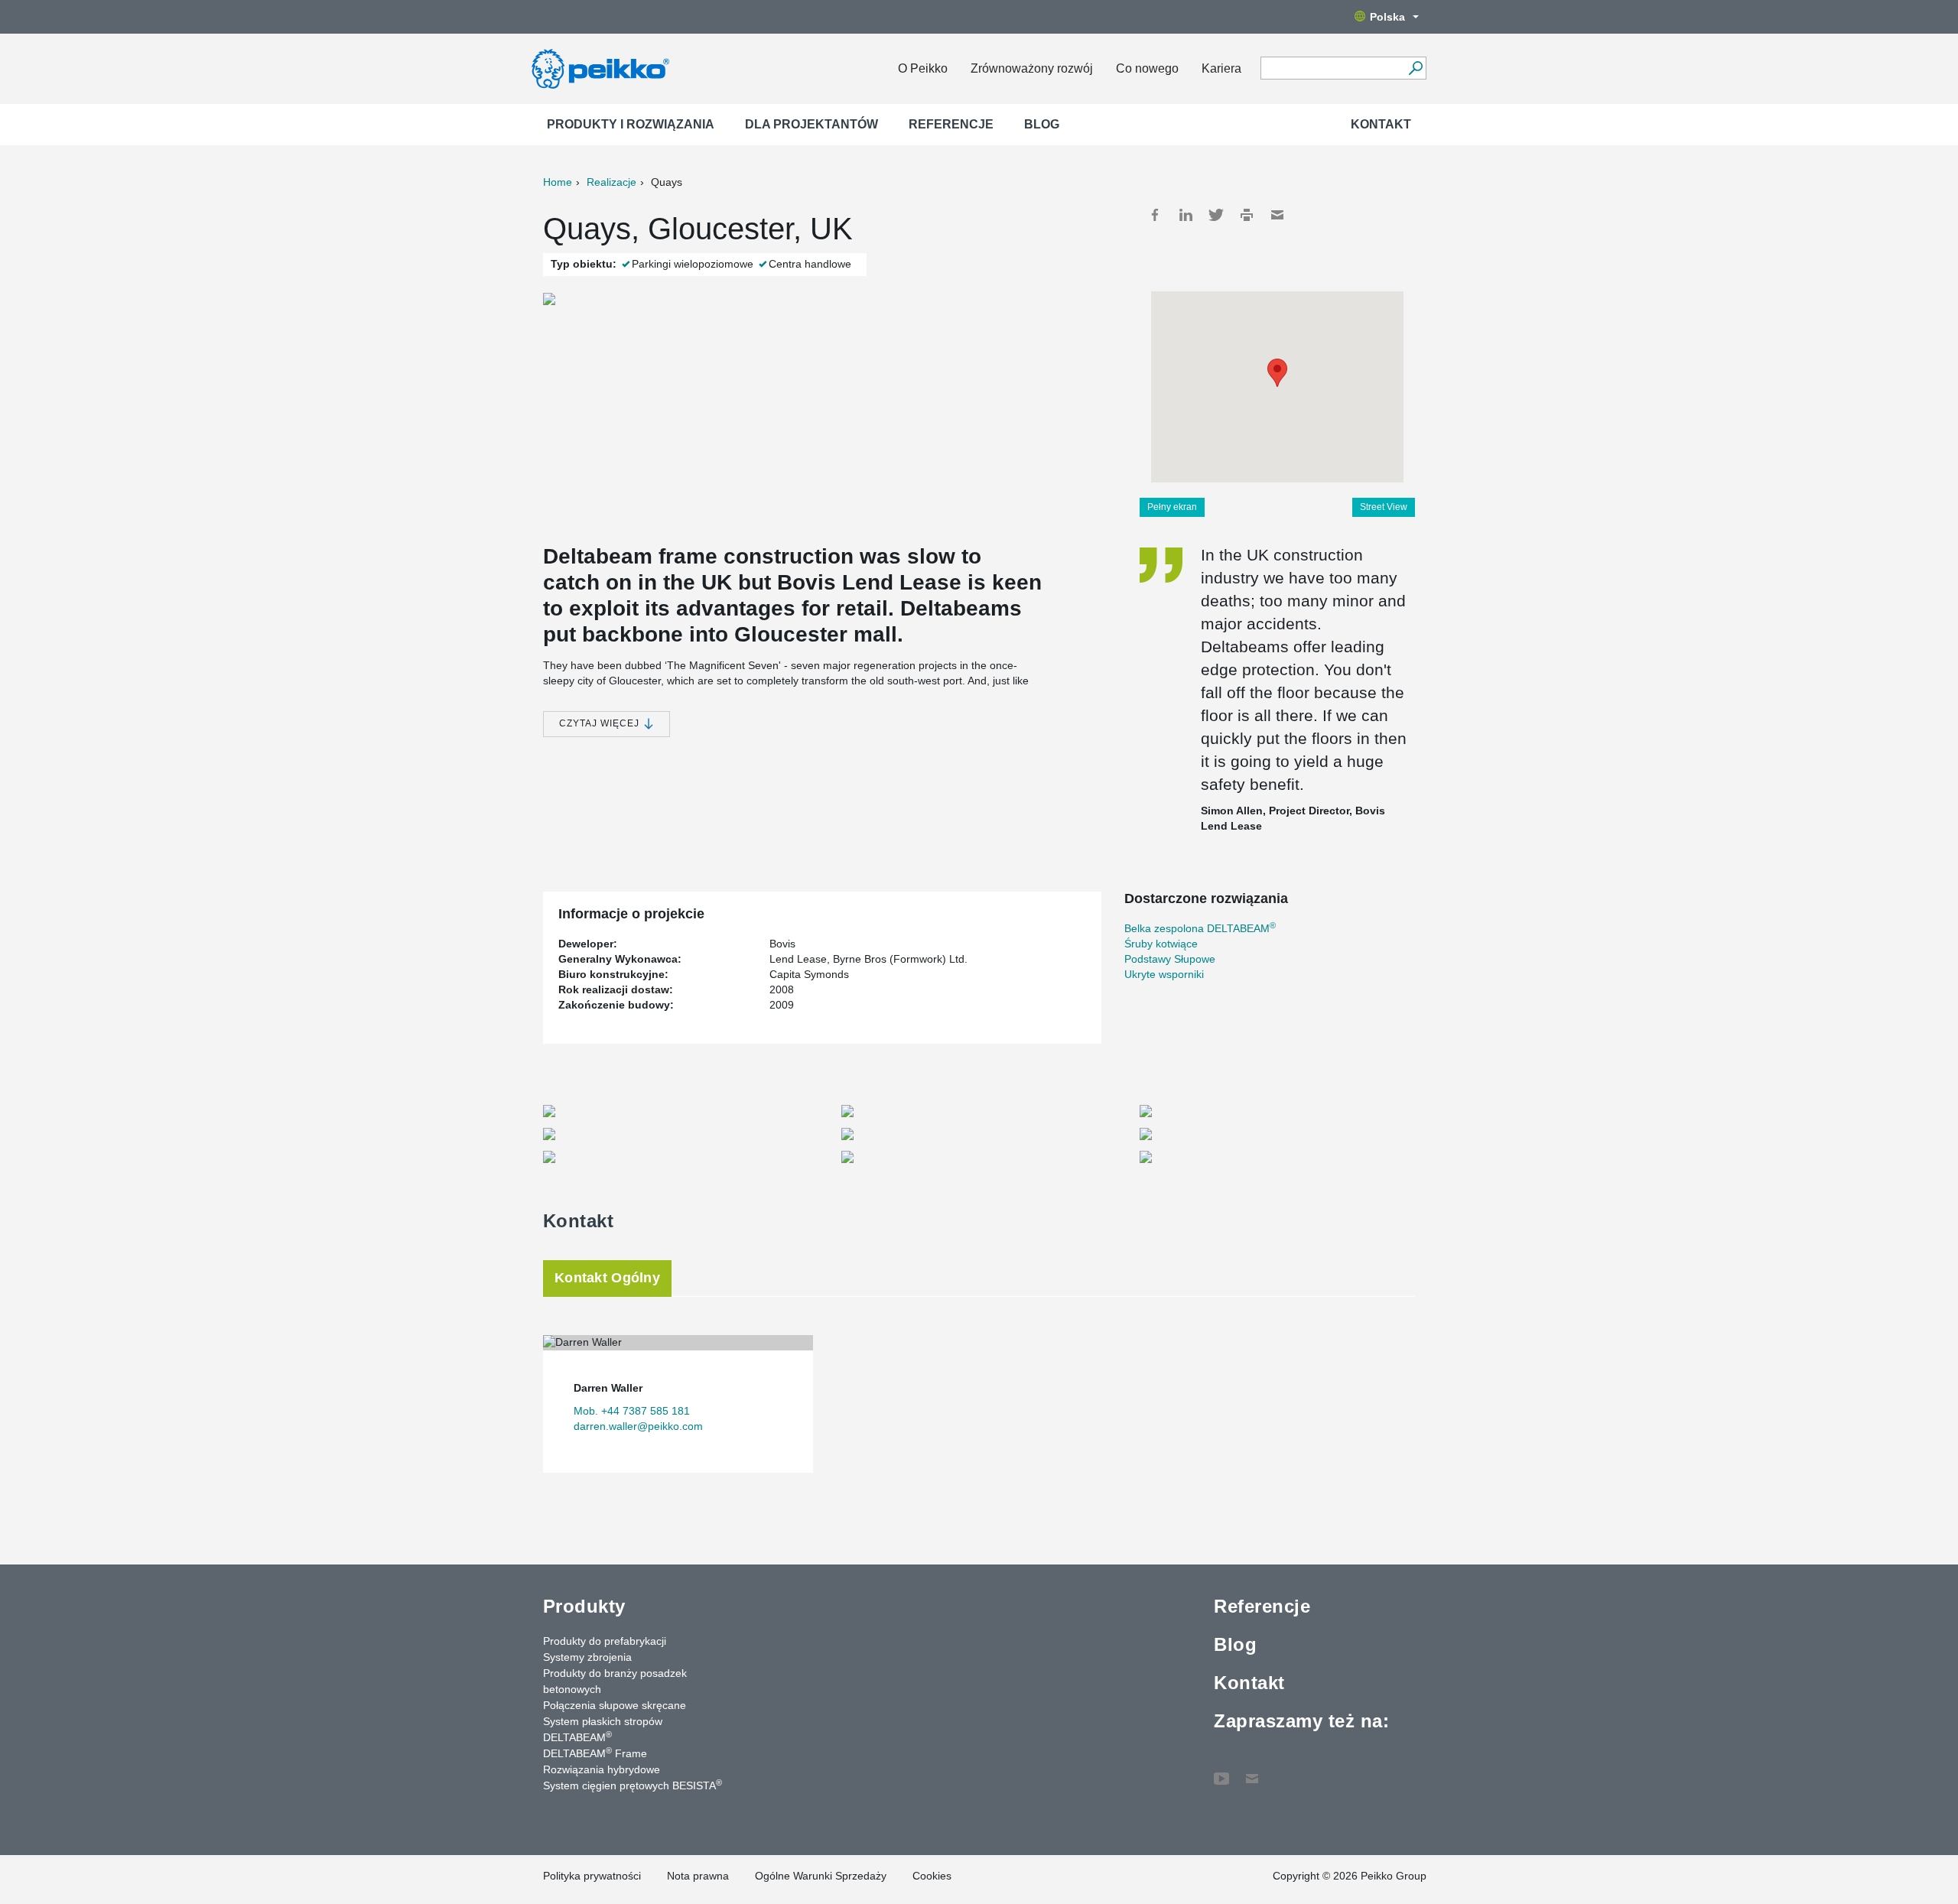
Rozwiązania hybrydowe (602, 1769)
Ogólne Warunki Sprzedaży (821, 1876)
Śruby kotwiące (1161, 944)
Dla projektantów (811, 124)
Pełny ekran (1172, 507)
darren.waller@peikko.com (638, 1426)
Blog (1042, 124)
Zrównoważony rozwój (1032, 68)
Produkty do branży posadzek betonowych (615, 1681)
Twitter (1216, 215)
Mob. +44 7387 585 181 (632, 1411)
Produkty (584, 1606)
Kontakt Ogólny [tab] (607, 1278)
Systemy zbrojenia (587, 1657)
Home (558, 182)
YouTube (1221, 1771)
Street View (1384, 507)
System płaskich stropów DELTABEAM (603, 1729)
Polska (1387, 17)
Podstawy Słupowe (1170, 959)
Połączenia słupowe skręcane (615, 1705)
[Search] (1415, 68)
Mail (1277, 215)
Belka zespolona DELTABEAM (1200, 928)
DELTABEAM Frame (595, 1753)
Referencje (951, 124)
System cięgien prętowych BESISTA (633, 1785)
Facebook (1155, 215)
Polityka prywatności (592, 1876)
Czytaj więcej (601, 723)
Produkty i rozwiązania (631, 124)
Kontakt (1381, 124)
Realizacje (611, 182)
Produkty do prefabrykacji (605, 1641)
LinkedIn (1186, 215)
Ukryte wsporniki (1164, 974)
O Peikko (923, 68)
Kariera (1221, 68)
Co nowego (1147, 68)
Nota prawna (698, 1876)
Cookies (932, 1876)
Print (1247, 215)
